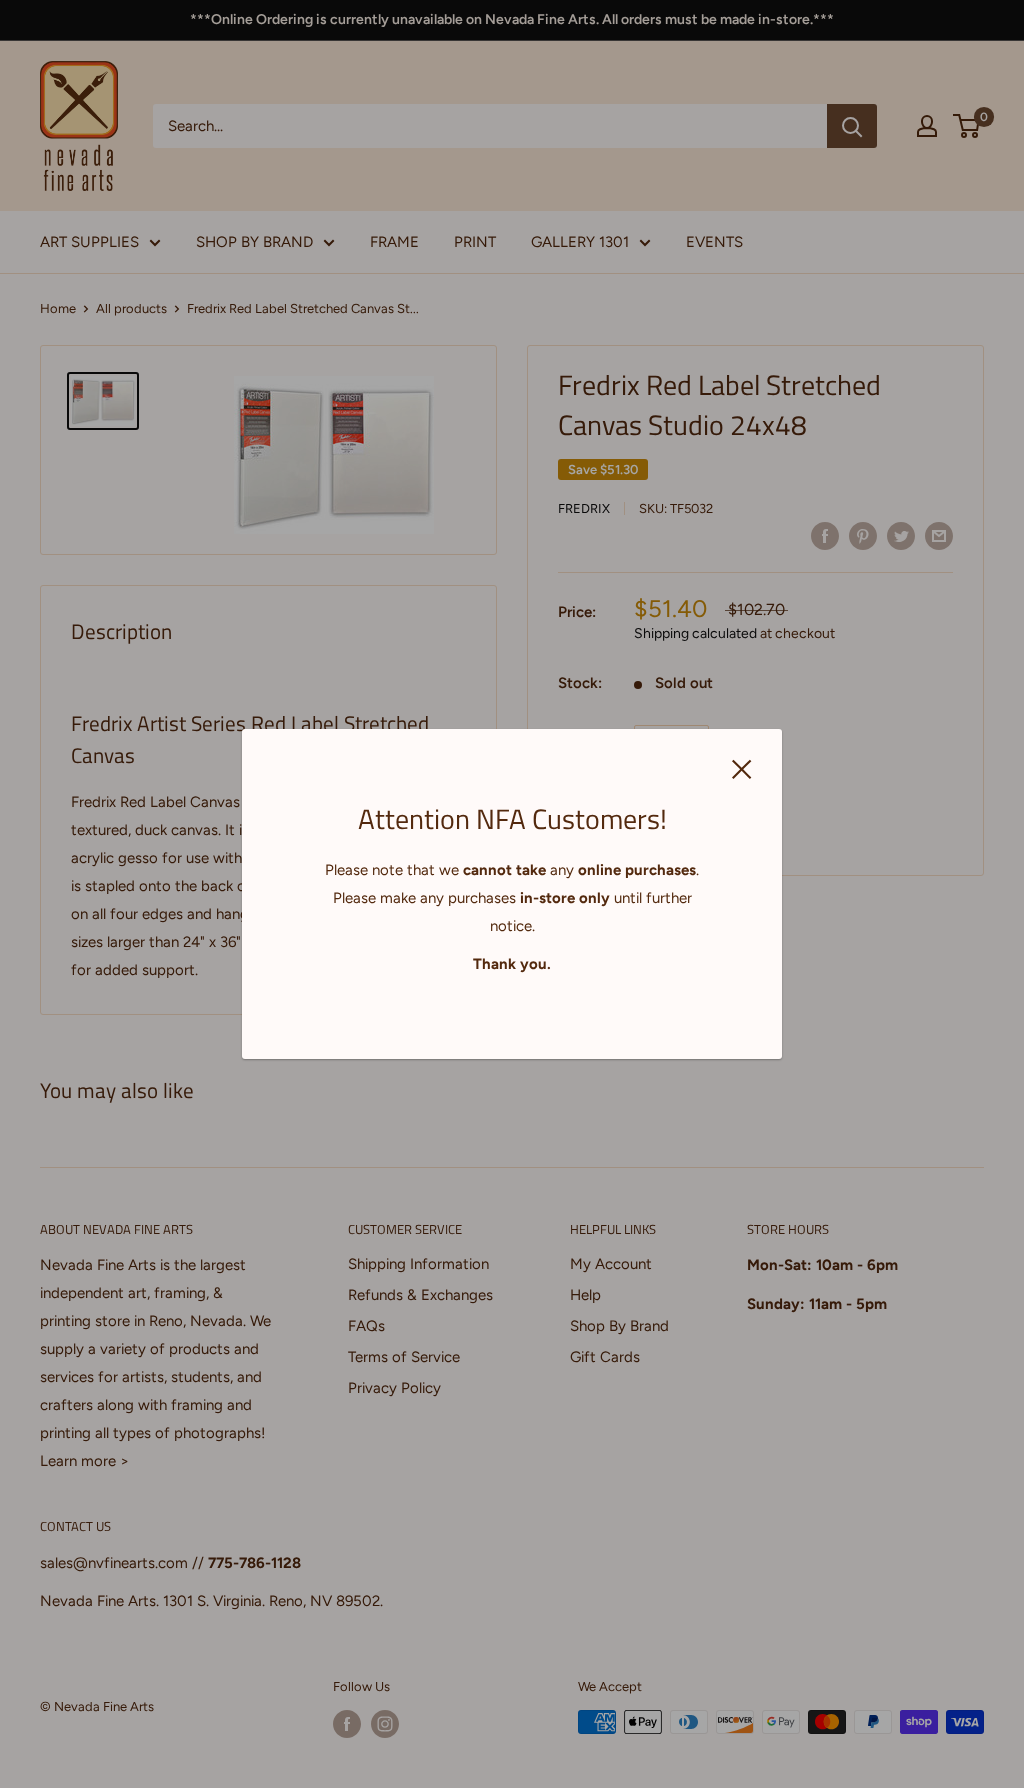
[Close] (742, 767)
